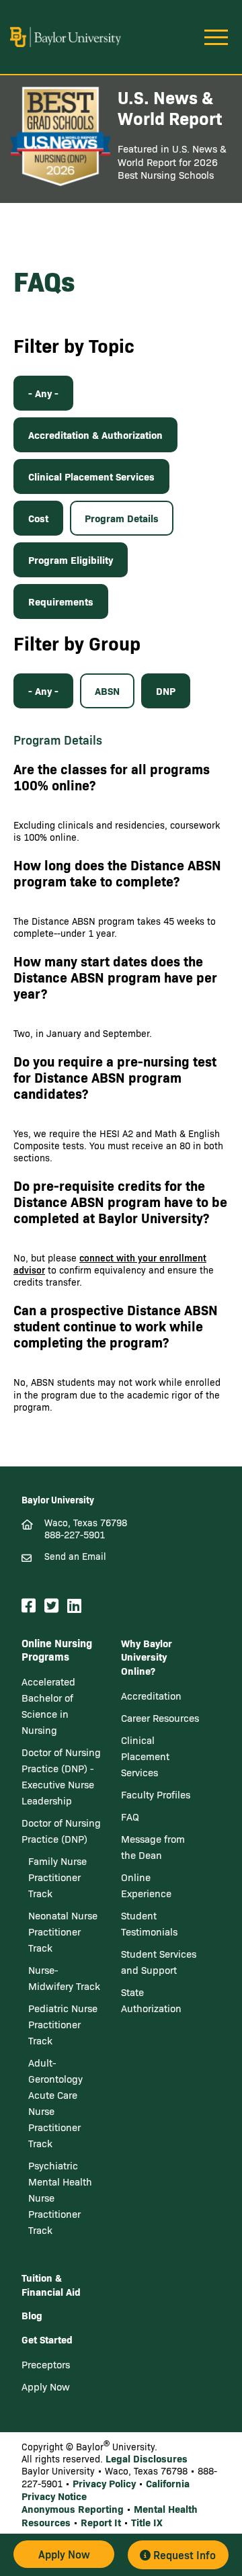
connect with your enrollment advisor (110, 1264)
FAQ (130, 1817)
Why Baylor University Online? (147, 1657)
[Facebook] (31, 1606)
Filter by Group (77, 643)
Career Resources (160, 1718)
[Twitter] (53, 1606)
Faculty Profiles (156, 1794)
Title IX (147, 2522)
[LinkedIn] (76, 1606)
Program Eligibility (71, 559)
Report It (101, 2522)
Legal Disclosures (147, 2458)
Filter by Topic (74, 345)
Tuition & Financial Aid (51, 2284)
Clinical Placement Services (91, 476)
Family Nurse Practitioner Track (57, 1877)
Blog (32, 2315)
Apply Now (46, 2386)
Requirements (61, 601)
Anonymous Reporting (73, 2508)
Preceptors (46, 2364)
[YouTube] (92, 1606)
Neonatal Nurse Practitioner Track (63, 1931)
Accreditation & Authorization (95, 434)
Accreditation (151, 1696)
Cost (38, 518)
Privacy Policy (104, 2483)
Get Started (47, 2339)
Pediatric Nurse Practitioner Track (63, 2024)
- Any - (43, 393)
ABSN (107, 691)
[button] (64, 2554)
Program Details (122, 518)
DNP (166, 691)
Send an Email (75, 1556)
